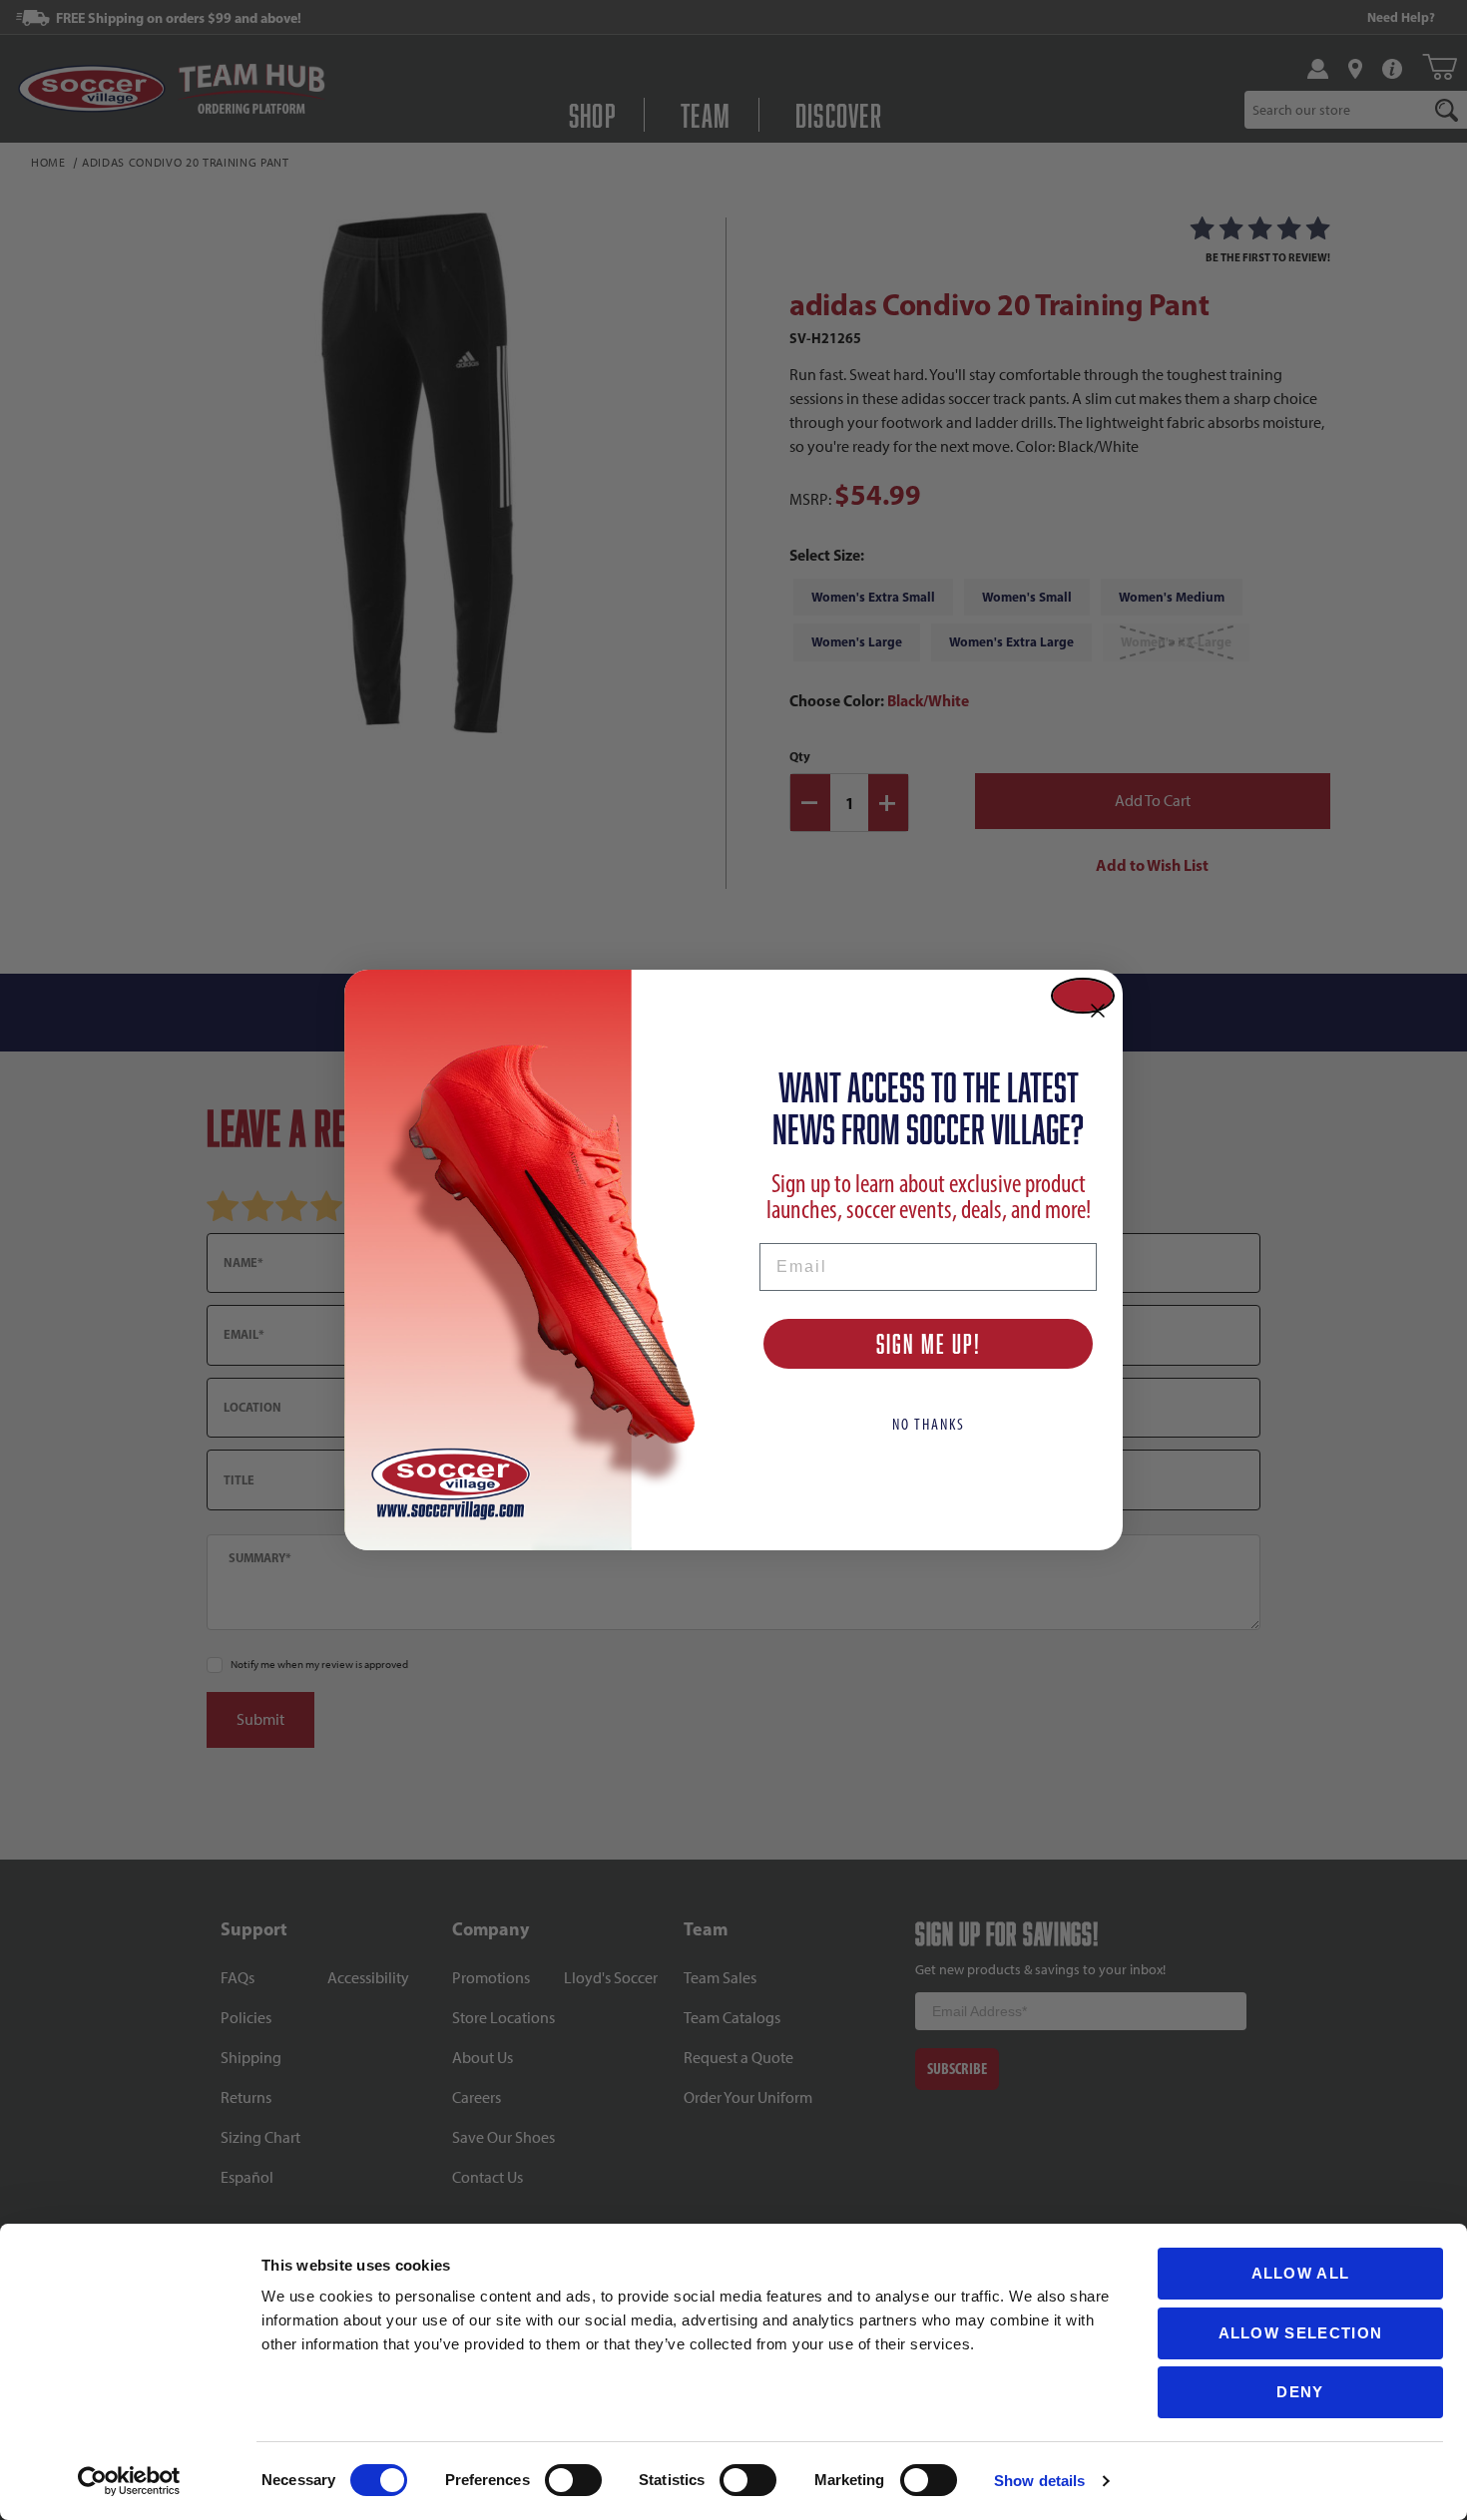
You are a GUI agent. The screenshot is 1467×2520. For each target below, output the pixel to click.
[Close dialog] (1083, 996)
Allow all (1301, 2273)
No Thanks (929, 1424)
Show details (1039, 2481)
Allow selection (1301, 2333)
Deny (1300, 2392)
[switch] (573, 2480)
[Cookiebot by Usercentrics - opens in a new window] (129, 2481)
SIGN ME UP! (929, 1343)
